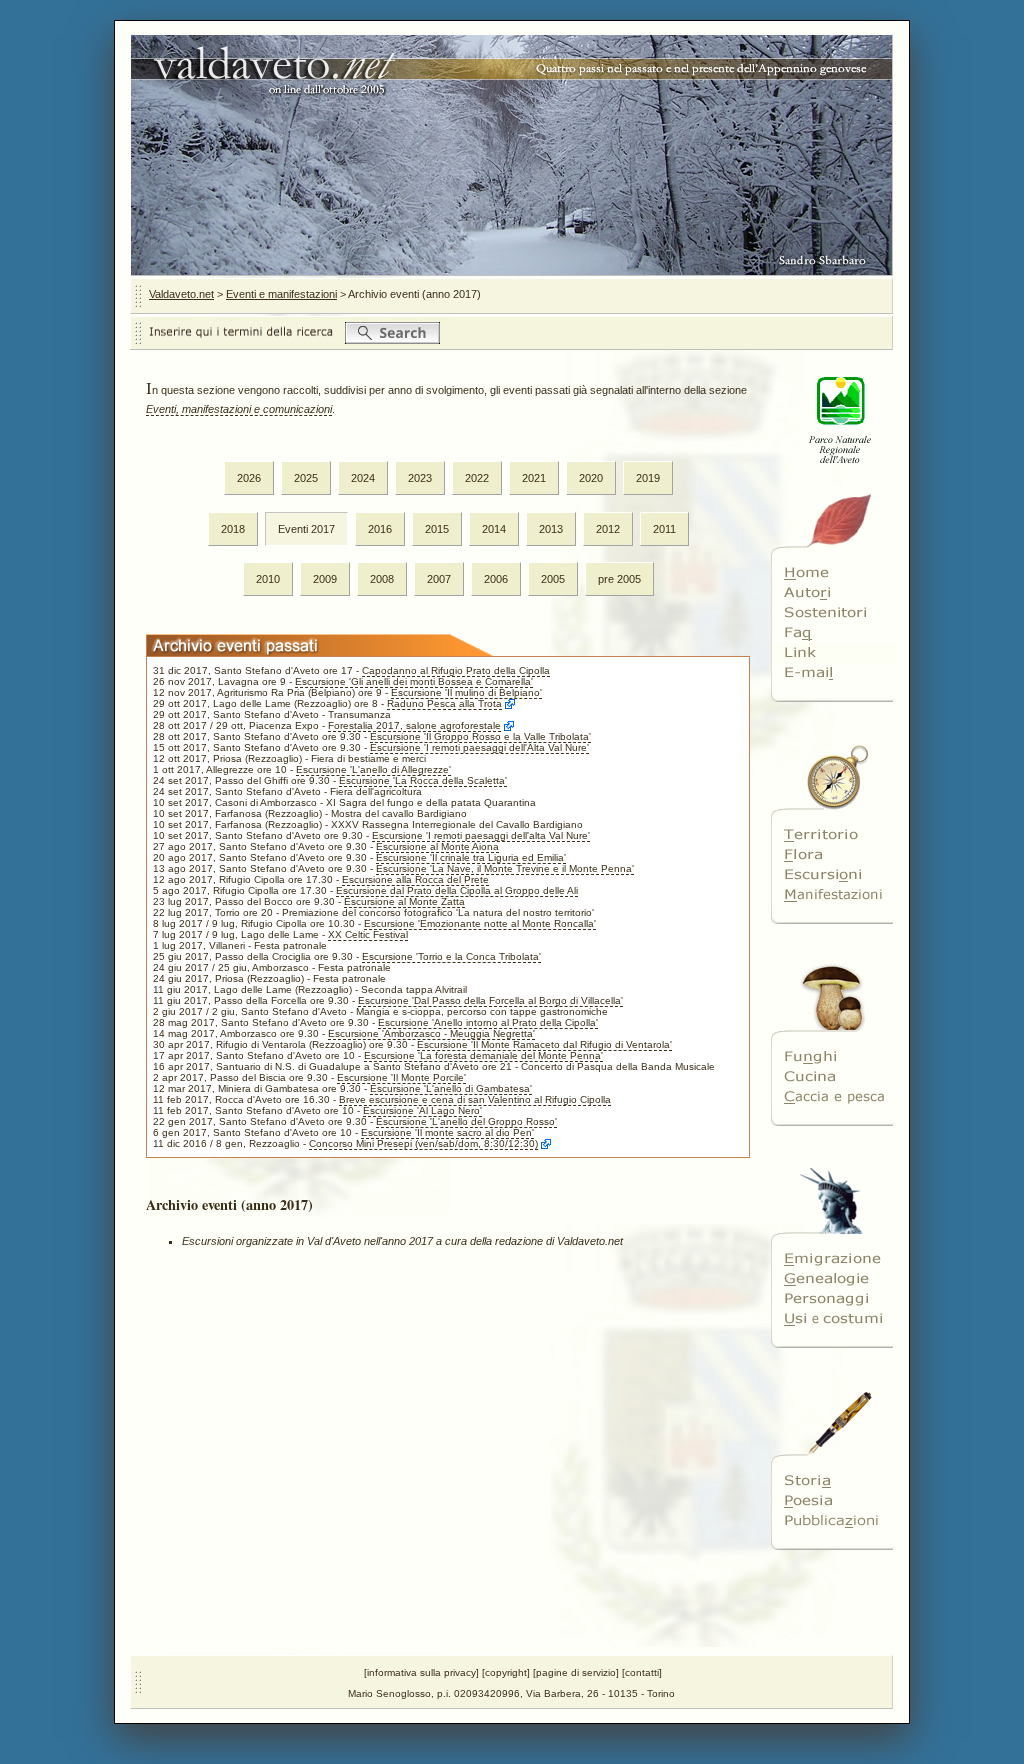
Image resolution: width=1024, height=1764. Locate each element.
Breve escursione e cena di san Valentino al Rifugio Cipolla (475, 1099)
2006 (496, 579)
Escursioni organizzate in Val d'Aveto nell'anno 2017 (307, 1241)
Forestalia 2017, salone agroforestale (414, 725)
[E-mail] (833, 673)
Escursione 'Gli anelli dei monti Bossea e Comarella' (414, 681)
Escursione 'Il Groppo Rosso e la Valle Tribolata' (480, 736)
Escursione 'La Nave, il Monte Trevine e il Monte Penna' (505, 868)
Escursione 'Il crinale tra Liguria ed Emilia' (471, 857)
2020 (591, 478)
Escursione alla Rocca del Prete (415, 879)
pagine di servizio (576, 1672)
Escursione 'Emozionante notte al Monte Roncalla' (480, 923)
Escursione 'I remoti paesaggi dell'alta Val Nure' (481, 835)
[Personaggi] (833, 1299)
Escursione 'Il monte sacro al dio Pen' (447, 1132)
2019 (648, 478)
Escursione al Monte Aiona (437, 846)
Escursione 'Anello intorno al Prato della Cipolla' (488, 1022)
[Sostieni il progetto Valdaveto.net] (833, 613)
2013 (551, 529)
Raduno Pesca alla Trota (444, 703)
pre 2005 (619, 579)
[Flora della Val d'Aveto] (833, 855)
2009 (325, 579)
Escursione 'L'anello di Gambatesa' (451, 1088)
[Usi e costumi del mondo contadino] (833, 1319)
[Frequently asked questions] (833, 633)
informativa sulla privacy (421, 1672)
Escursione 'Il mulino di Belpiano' (466, 692)
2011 (664, 529)
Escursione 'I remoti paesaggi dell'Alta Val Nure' (479, 747)
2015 (437, 529)
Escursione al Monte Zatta (404, 901)
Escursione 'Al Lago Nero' (422, 1110)
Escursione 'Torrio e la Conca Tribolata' (451, 956)
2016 (380, 529)
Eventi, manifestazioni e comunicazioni (239, 409)
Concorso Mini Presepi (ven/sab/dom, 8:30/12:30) (423, 1143)
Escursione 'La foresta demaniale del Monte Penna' (483, 1055)
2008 (382, 579)
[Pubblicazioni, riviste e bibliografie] (833, 1521)
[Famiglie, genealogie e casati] (833, 1279)
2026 (249, 478)
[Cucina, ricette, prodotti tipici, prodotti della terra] (833, 1077)
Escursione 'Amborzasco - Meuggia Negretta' (431, 1033)
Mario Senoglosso (389, 1693)
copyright (506, 1672)
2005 (553, 579)
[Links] (833, 653)
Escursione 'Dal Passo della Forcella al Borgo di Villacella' (490, 1000)
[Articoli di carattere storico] (833, 1481)
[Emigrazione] (833, 1259)
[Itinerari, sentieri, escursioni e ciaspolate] (833, 875)
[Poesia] (833, 1501)
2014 (494, 529)
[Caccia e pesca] (833, 1097)
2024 (363, 478)
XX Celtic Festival (368, 934)
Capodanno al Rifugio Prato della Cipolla (456, 670)
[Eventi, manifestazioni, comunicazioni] (833, 895)
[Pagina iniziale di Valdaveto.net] (833, 573)
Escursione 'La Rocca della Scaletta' (423, 780)
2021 (534, 478)
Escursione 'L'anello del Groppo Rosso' (466, 1121)
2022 (477, 478)
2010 (268, 579)
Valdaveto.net (181, 294)
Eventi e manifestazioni (281, 294)
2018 (233, 529)
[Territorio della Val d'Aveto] (833, 835)
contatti (642, 1672)
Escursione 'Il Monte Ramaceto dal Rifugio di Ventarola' (544, 1044)
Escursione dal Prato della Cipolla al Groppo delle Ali (457, 890)
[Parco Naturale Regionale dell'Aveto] (833, 476)
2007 (439, 579)
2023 (420, 478)
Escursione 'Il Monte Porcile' (401, 1077)
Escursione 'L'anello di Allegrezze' (373, 769)
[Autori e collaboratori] (833, 593)
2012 (608, 529)
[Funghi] (833, 1057)
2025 (306, 478)
